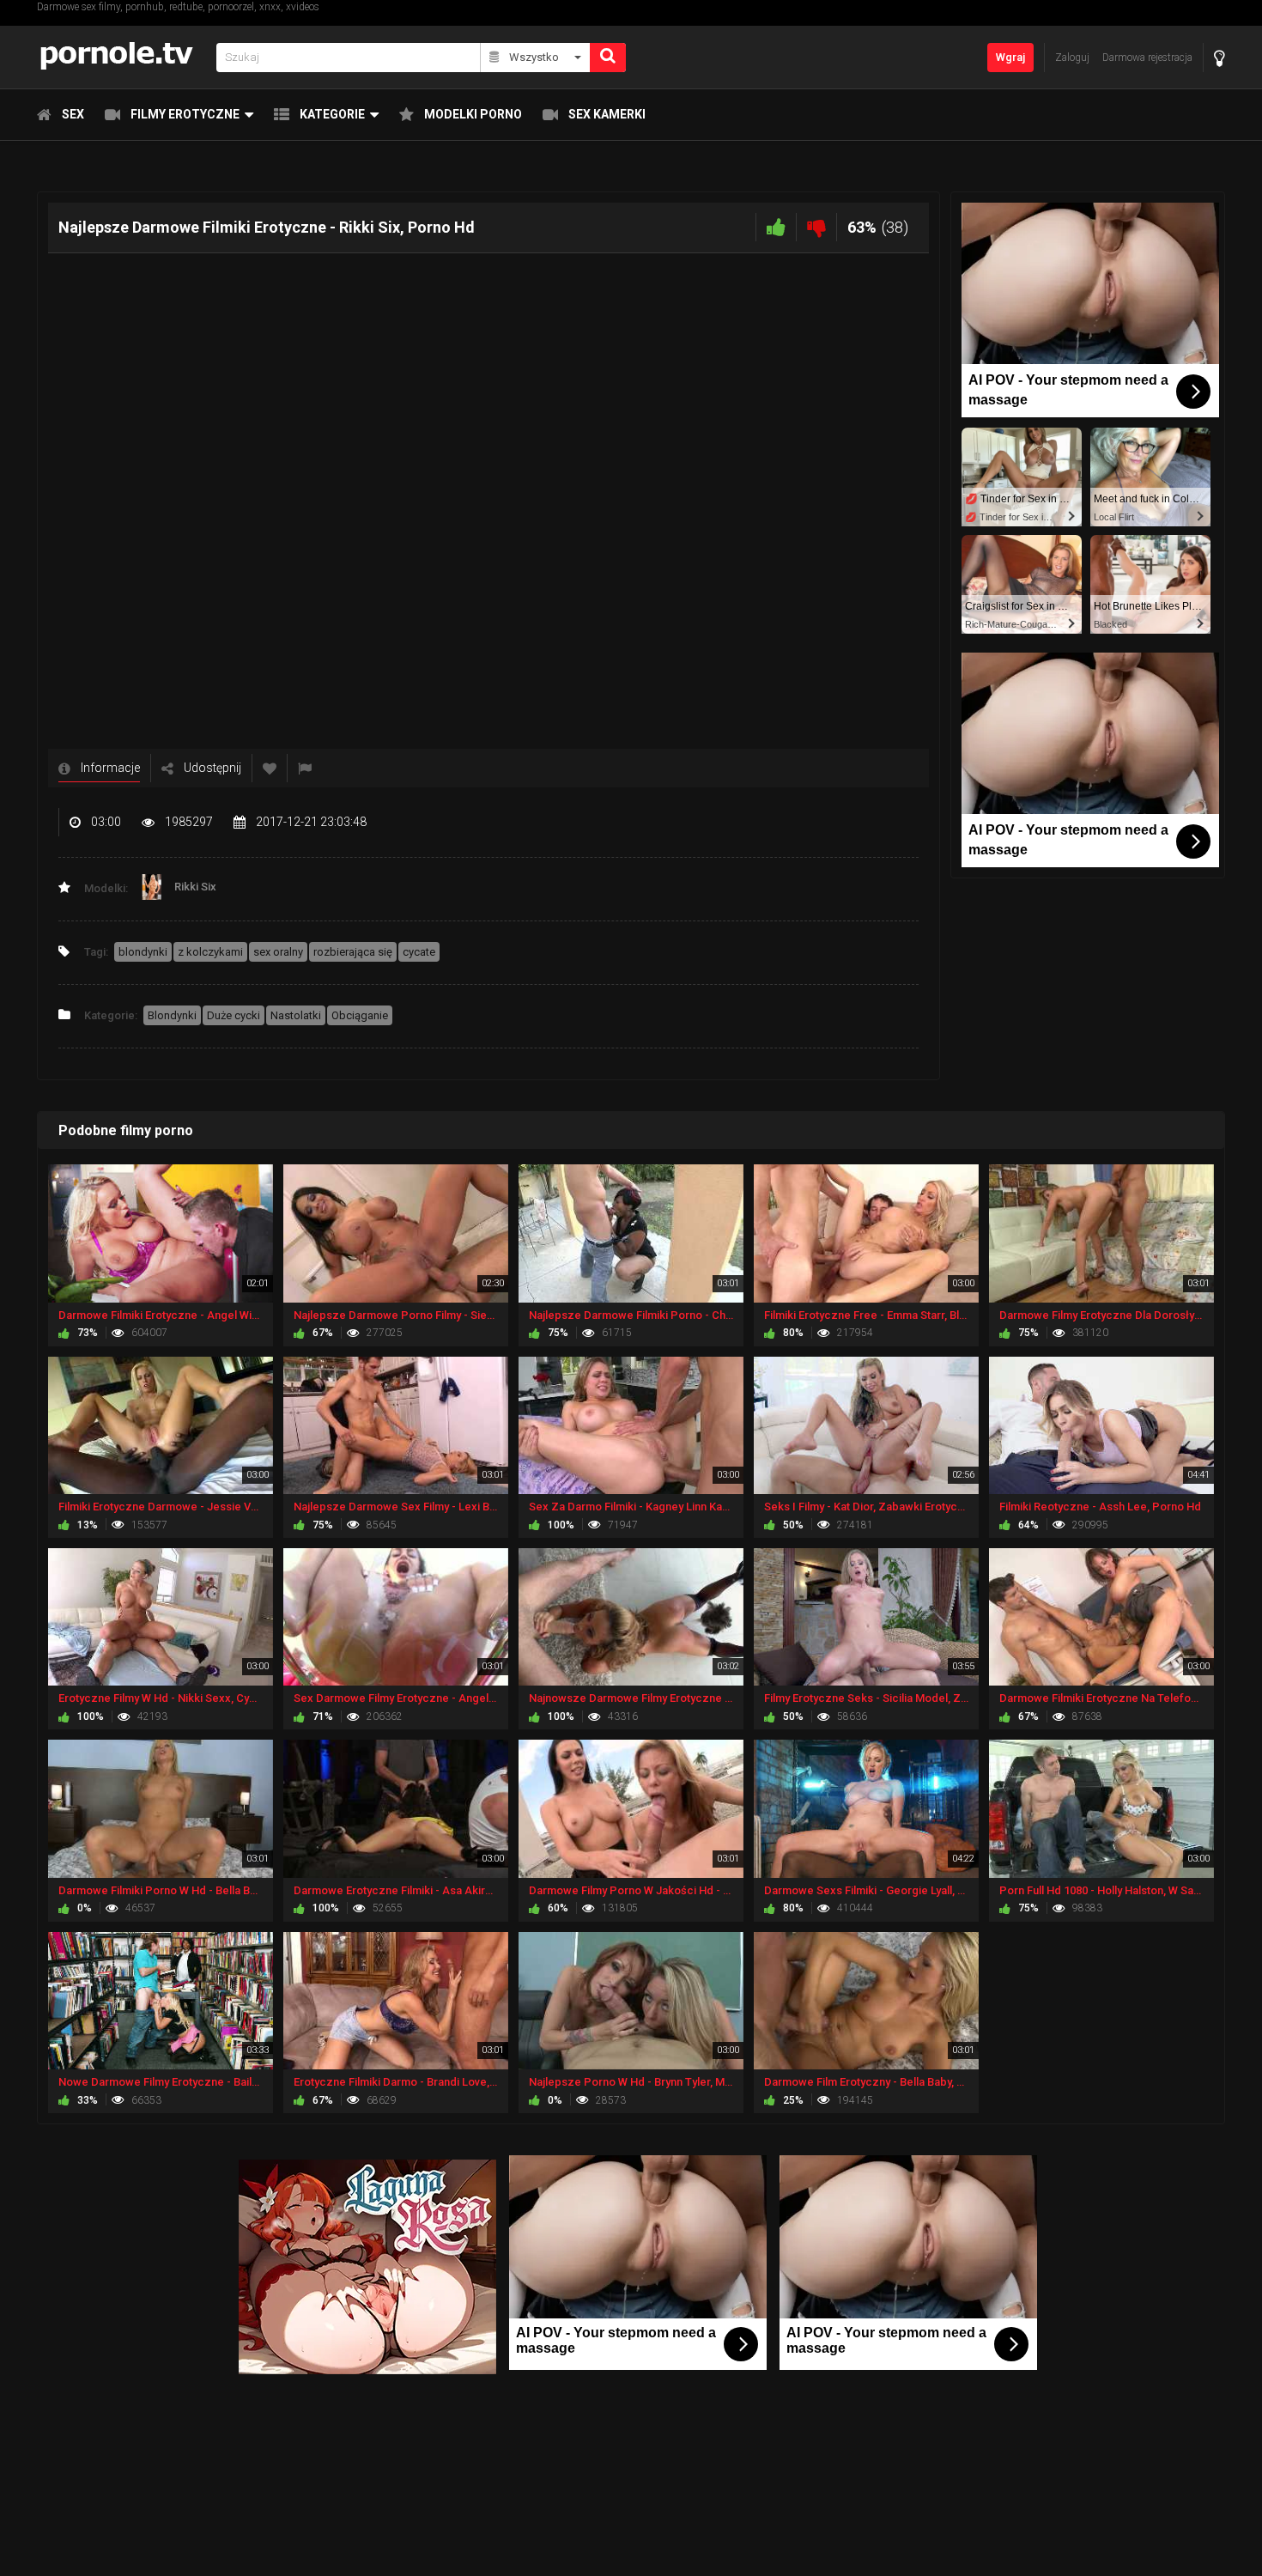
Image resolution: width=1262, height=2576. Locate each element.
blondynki (143, 952)
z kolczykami (210, 952)
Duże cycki (234, 1015)
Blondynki (172, 1015)
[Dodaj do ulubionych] (270, 768)
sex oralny (278, 952)
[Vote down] (816, 227)
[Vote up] (776, 227)
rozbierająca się (353, 952)
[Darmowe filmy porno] (121, 57)
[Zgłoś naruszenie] (305, 768)
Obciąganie (360, 1015)
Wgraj (1010, 57)
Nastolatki (296, 1015)
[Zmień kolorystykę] (1220, 58)
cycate (419, 952)
